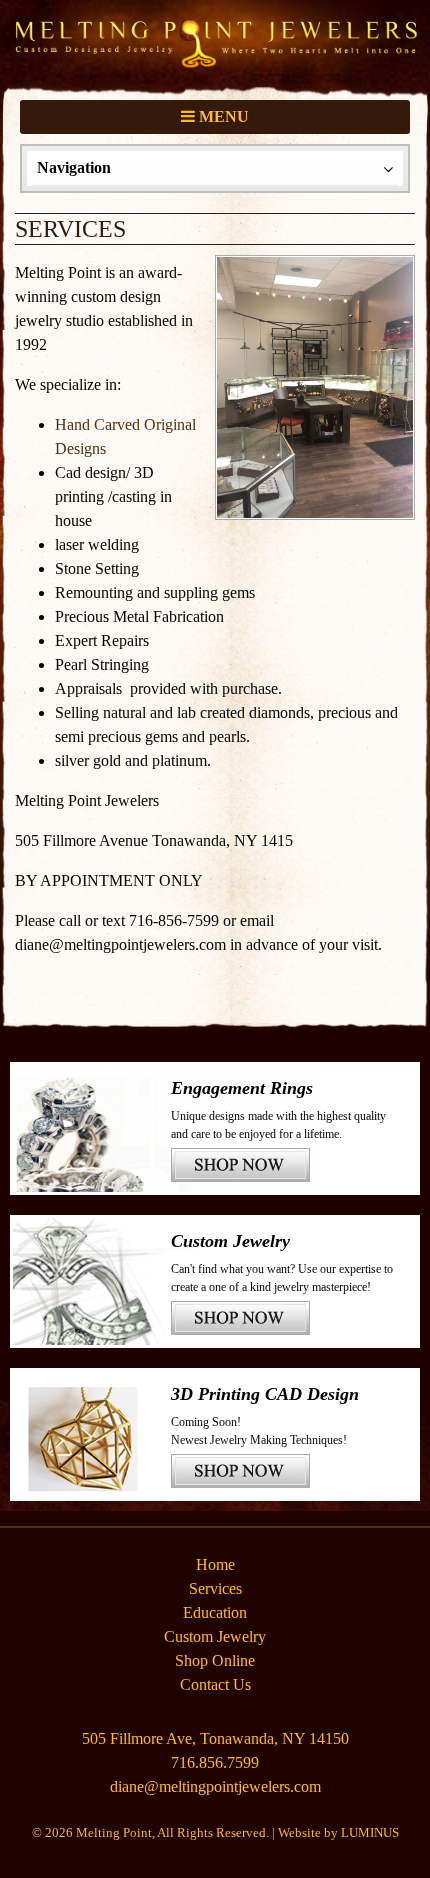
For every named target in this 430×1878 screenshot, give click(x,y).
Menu (222, 116)
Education (215, 1612)
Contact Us (215, 1684)
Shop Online (215, 1660)
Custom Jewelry (215, 1636)
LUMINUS (370, 1833)
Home (215, 1564)
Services (215, 1588)
